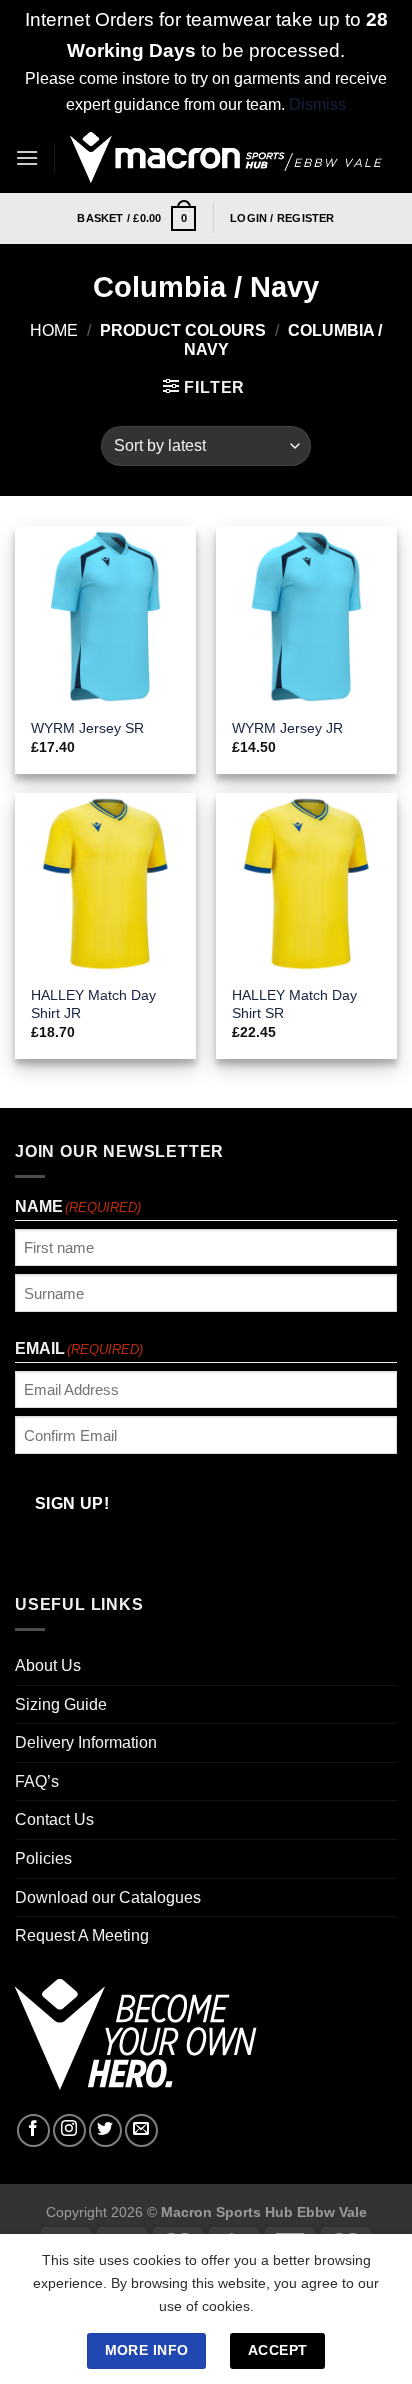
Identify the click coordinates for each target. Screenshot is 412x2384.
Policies (43, 1858)
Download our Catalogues (108, 1897)
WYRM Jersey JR (287, 728)
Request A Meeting (82, 1935)
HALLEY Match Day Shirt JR (93, 1004)
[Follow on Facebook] (33, 2130)
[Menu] (27, 157)
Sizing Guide (61, 1704)
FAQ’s (37, 1781)
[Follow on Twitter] (105, 2130)
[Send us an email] (141, 2130)
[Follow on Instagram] (69, 2130)
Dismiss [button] (317, 104)
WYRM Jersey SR (87, 728)
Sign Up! (72, 1503)
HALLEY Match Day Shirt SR (294, 1004)
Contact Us (54, 1819)
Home (54, 330)
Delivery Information (86, 1742)
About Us (48, 1665)
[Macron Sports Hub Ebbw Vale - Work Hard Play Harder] (226, 158)
